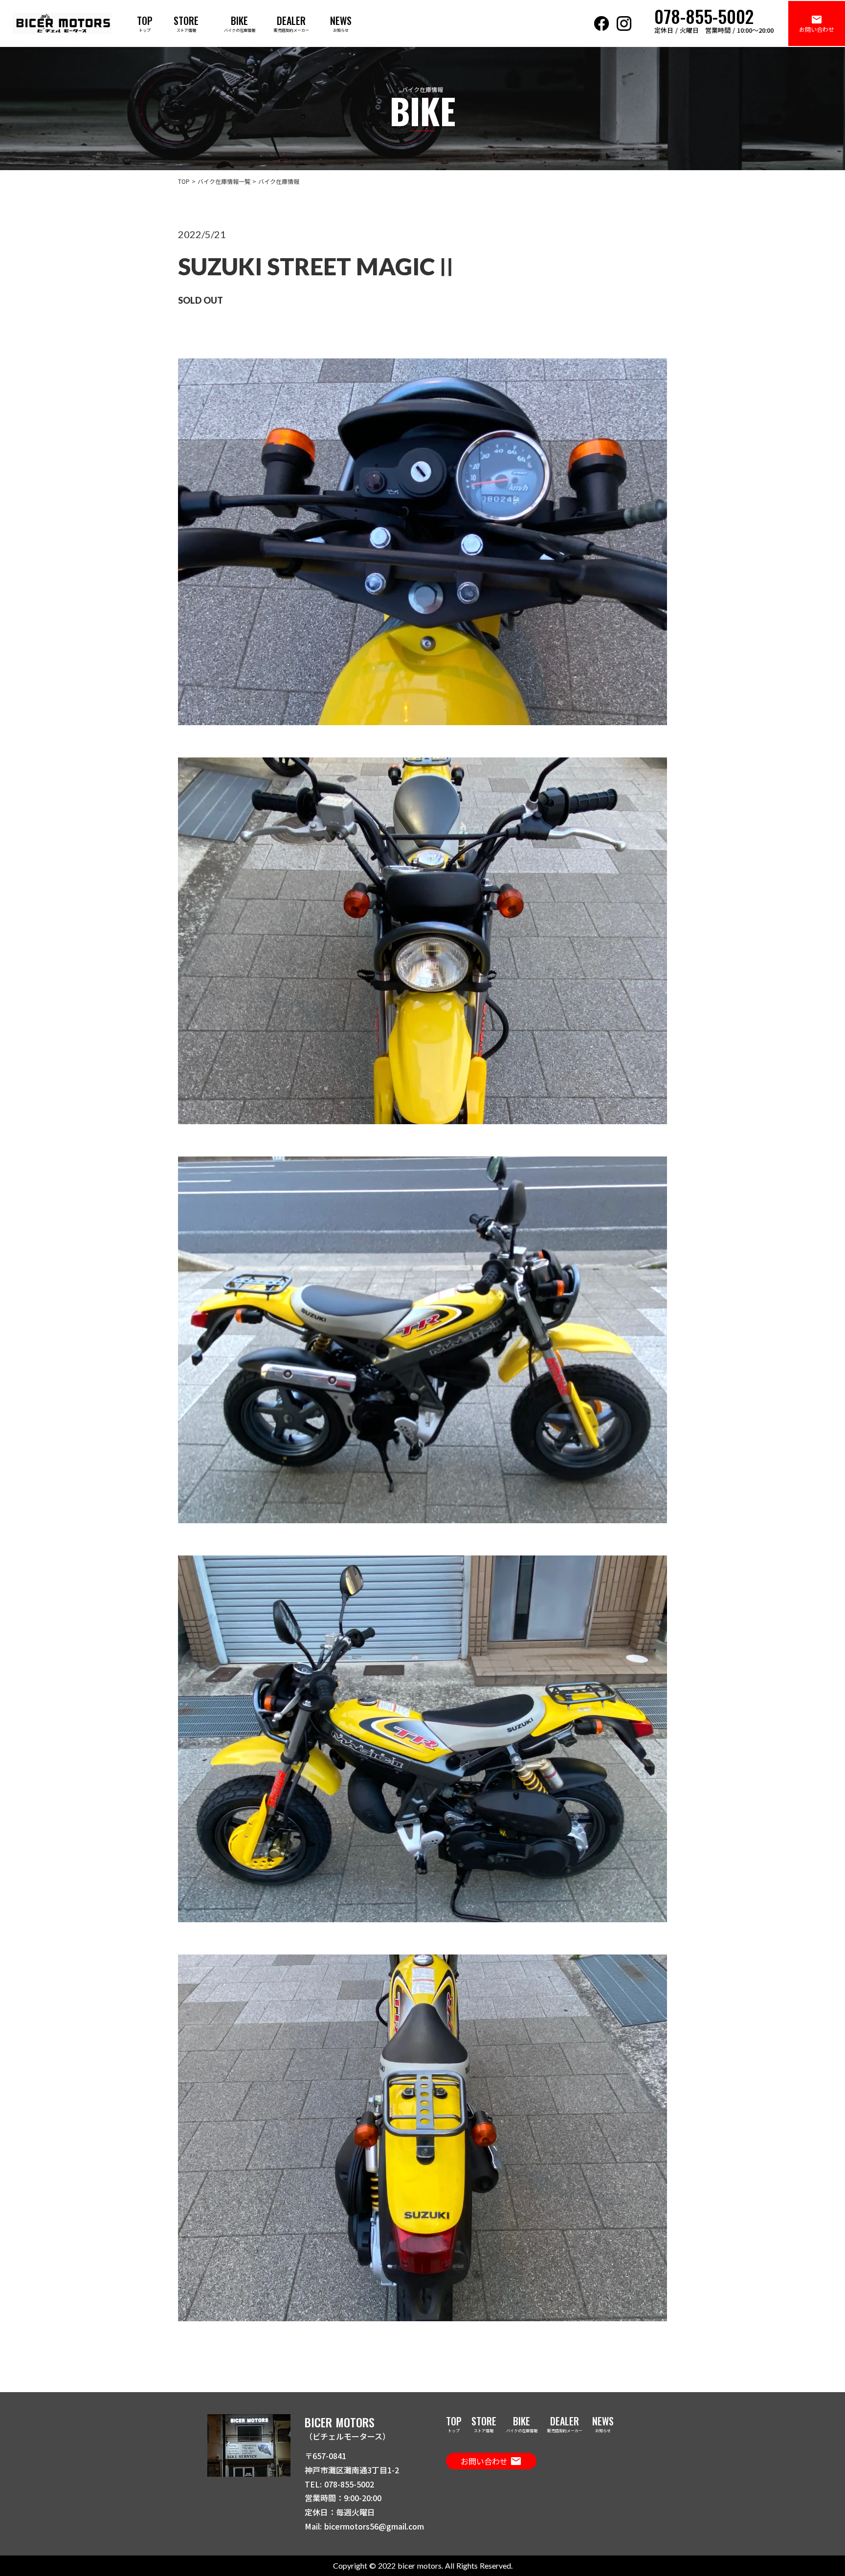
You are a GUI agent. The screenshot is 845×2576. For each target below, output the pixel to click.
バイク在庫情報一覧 (224, 181)
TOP (184, 181)
